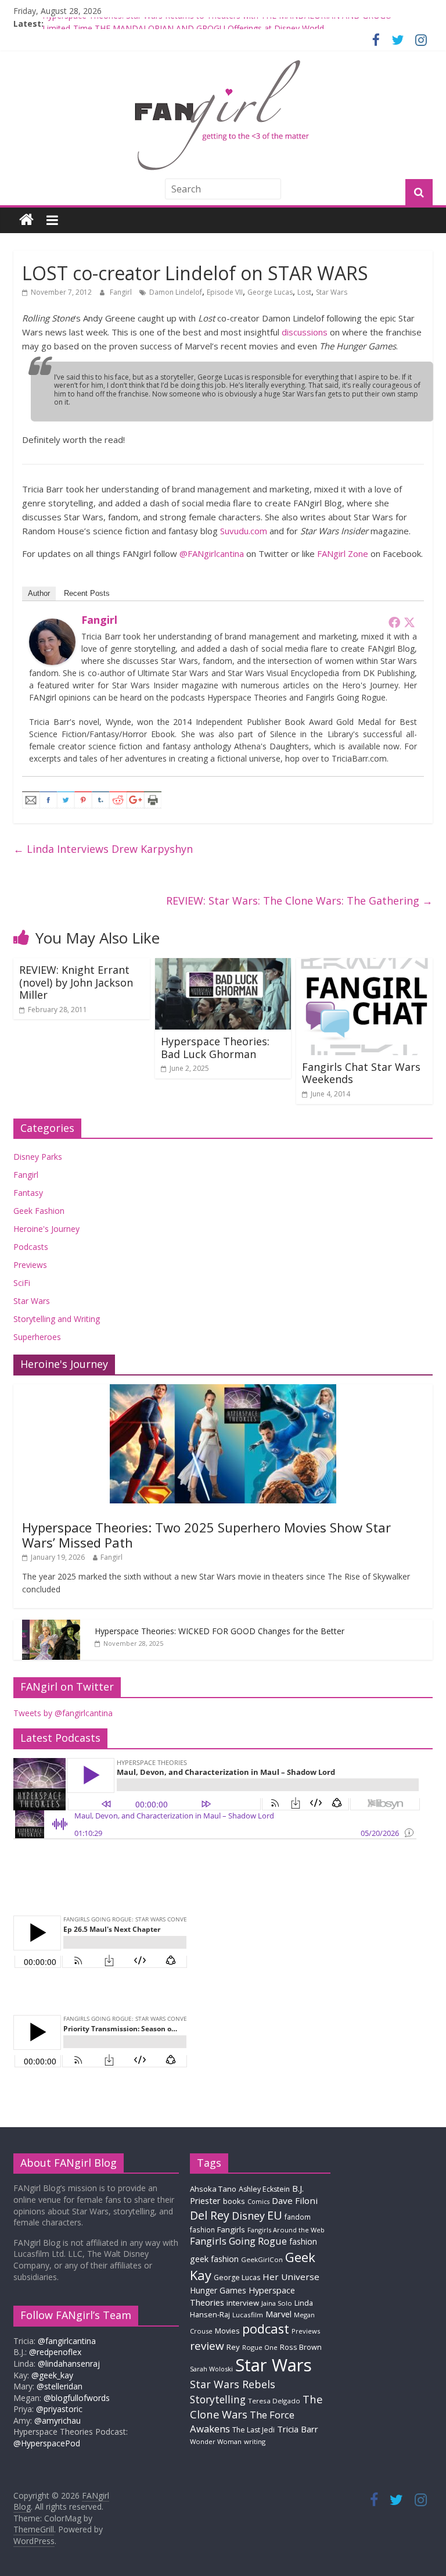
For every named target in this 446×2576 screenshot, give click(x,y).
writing (255, 2441)
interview (243, 2303)
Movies (227, 2331)
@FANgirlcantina (212, 553)
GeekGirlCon (262, 2259)
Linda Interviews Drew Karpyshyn (103, 849)
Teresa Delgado (274, 2401)
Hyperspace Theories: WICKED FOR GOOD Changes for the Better (220, 1631)
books (234, 2201)
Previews (30, 1265)
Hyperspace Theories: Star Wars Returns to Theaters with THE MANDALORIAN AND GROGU (217, 24)
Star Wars (332, 292)
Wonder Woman (216, 2441)
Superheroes (37, 1337)
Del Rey (210, 2215)
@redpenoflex (55, 2352)
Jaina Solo (277, 2303)
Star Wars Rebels (233, 2384)
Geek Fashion (39, 1211)
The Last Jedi (253, 2430)
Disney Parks (38, 1157)
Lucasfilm (248, 2315)
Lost (304, 292)
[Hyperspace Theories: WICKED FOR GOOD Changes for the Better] (51, 1626)
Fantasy (28, 1193)
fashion (303, 2241)
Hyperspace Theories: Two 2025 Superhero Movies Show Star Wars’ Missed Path (206, 1535)
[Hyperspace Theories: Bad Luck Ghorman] (223, 965)
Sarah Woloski (211, 2369)
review (207, 2346)
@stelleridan (60, 2386)
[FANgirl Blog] (26, 220)
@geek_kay (52, 2375)
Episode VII (225, 292)
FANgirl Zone (343, 553)
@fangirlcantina (67, 2341)
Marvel (278, 2314)
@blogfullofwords (77, 2398)
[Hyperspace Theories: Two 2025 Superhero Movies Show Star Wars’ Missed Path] (223, 1390)
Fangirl (122, 292)
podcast (266, 2329)
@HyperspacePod (47, 2443)
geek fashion (214, 2259)
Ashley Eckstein (264, 2189)
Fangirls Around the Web (286, 2230)
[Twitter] (409, 622)
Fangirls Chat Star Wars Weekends (361, 1073)
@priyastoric (59, 2409)
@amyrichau (57, 2420)
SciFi (22, 1283)
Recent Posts (87, 593)
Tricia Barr (298, 2429)
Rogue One (260, 2347)
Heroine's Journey (46, 1229)
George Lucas (270, 292)
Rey (233, 2347)
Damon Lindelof (176, 292)
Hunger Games (218, 2290)
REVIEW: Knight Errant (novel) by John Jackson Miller (76, 982)
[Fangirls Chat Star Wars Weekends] (364, 965)
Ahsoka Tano (213, 2189)
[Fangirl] (52, 626)
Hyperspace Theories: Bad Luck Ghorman (215, 1048)
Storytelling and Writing (57, 1319)
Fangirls (231, 2230)
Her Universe (291, 2277)
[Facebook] (394, 622)
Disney (248, 2216)
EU (275, 2215)
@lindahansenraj (69, 2364)
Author (39, 593)
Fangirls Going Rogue (238, 2241)
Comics (258, 2202)
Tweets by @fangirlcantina (63, 1713)
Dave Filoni (295, 2200)
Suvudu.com (244, 531)
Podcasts (31, 1247)
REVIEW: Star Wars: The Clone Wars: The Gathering (299, 901)
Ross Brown (301, 2347)
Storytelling (218, 2399)
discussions (305, 332)
